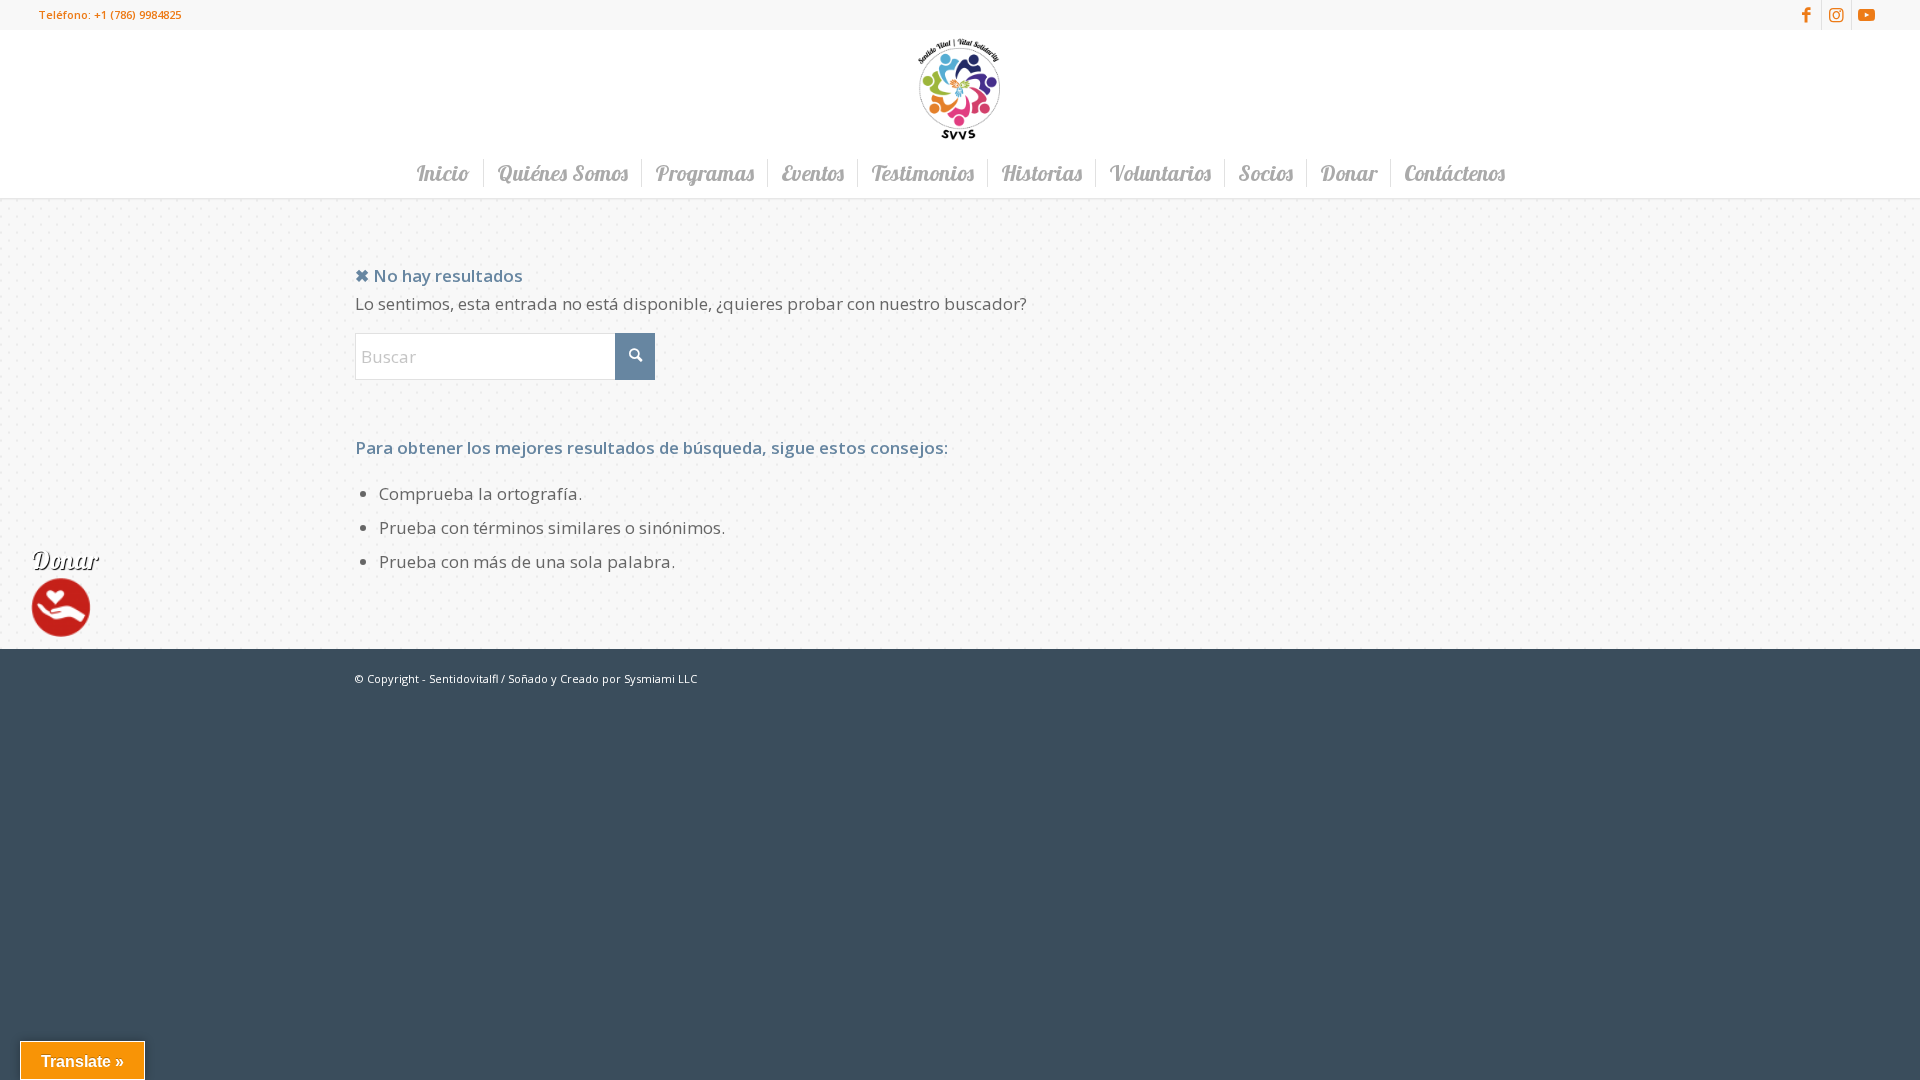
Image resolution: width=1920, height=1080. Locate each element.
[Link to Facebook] (1806, 15)
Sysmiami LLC (660, 678)
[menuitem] (443, 173)
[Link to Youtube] (1867, 15)
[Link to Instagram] (1836, 15)
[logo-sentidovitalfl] (960, 89)
